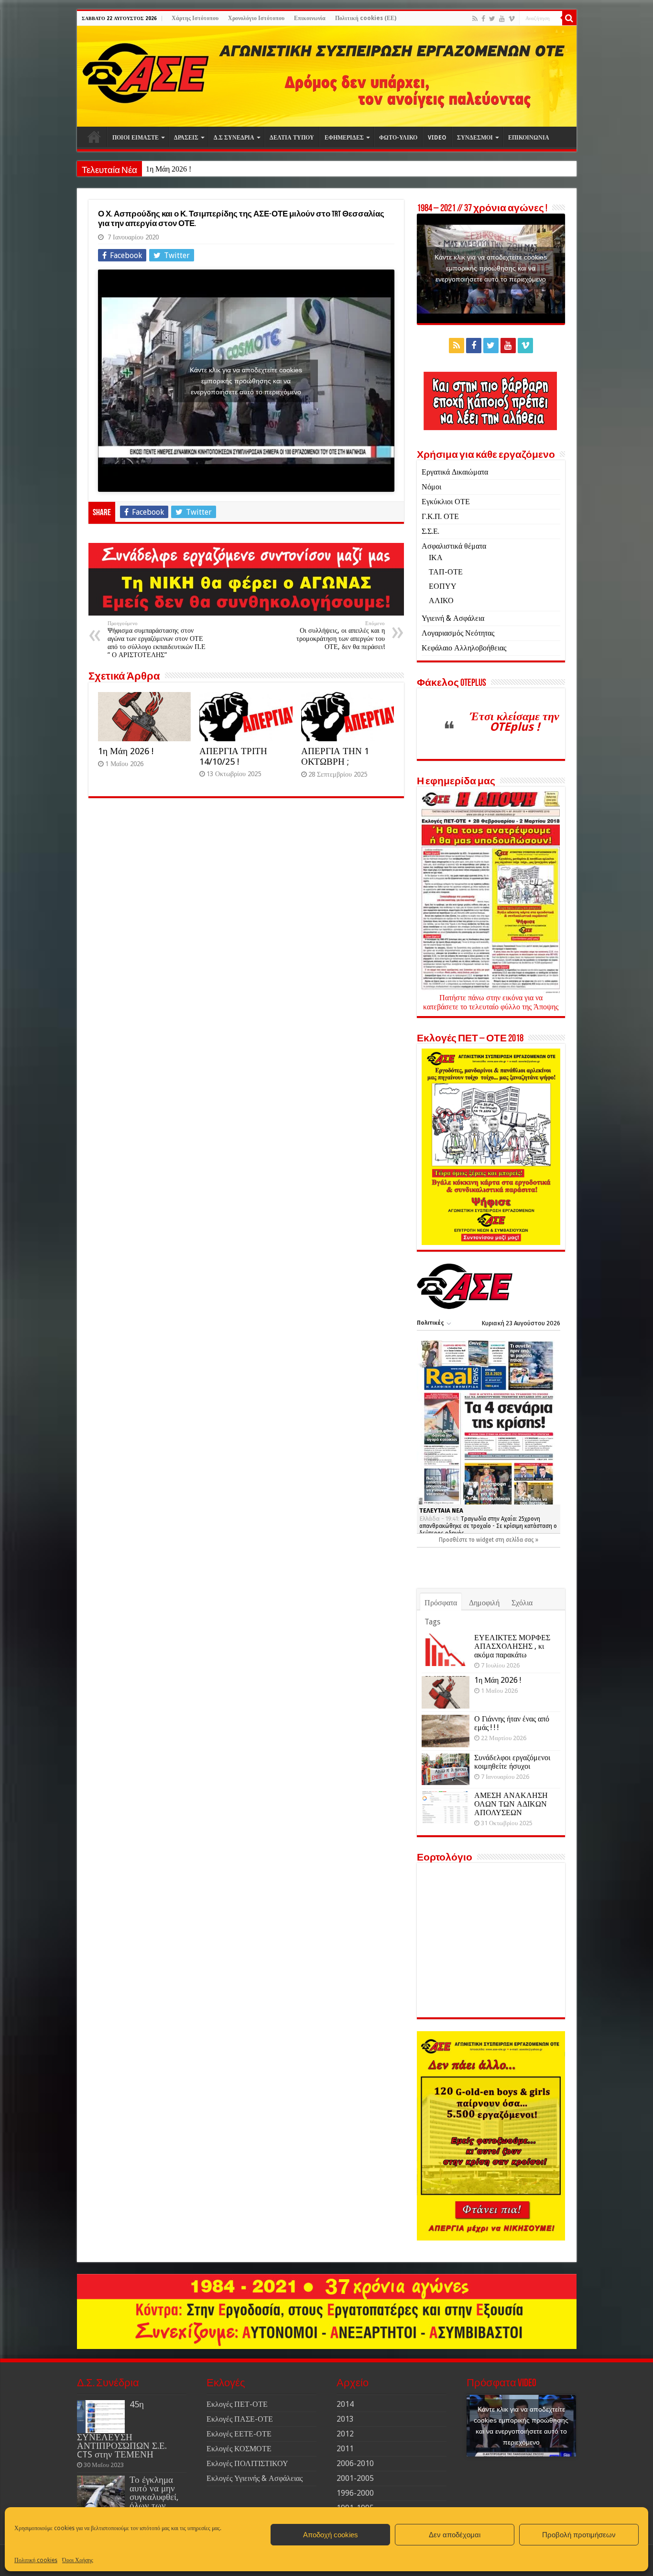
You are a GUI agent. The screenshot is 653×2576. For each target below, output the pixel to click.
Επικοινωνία (310, 18)
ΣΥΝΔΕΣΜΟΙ (475, 138)
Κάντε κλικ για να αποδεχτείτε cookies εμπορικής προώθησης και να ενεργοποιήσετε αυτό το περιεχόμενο (246, 380)
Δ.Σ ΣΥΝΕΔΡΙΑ (234, 138)
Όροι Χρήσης (78, 2560)
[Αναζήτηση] (569, 18)
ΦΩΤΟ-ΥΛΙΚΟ (398, 138)
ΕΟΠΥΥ (443, 586)
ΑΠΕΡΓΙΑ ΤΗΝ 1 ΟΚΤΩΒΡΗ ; (335, 756)
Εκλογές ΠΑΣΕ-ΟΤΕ (240, 2419)
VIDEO (437, 138)
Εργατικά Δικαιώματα (455, 472)
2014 (345, 2404)
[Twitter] (492, 19)
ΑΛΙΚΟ (441, 601)
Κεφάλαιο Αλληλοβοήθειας (464, 648)
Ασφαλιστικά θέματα (454, 546)
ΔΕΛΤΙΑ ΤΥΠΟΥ (292, 138)
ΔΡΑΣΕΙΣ (186, 138)
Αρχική (94, 137)
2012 (345, 2434)
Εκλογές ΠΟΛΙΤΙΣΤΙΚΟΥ (247, 2463)
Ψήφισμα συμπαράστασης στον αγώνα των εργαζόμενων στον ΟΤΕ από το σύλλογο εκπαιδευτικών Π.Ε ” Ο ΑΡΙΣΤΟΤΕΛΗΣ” (157, 639)
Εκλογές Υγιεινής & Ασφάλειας (255, 2478)
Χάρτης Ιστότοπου (195, 18)
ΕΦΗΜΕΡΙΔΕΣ (344, 138)
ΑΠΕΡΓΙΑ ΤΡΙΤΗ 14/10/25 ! (233, 756)
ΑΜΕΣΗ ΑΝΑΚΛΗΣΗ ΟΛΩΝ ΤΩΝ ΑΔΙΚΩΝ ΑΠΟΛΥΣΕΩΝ (511, 1804)
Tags (432, 1622)
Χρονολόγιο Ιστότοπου (256, 18)
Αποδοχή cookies (331, 2535)
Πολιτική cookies (36, 2560)
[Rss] (475, 19)
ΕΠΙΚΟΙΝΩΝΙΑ (529, 138)
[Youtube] (502, 19)
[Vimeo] (512, 19)
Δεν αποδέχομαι (455, 2535)
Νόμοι (431, 487)
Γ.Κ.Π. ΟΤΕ (440, 516)
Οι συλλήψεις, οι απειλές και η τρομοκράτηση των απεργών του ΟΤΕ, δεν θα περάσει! (341, 635)
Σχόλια (522, 1603)
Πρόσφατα (441, 1603)
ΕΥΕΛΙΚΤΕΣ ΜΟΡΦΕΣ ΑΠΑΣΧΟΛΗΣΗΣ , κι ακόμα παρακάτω (512, 1646)
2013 (345, 2419)
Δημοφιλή (484, 1603)
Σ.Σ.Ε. (430, 531)
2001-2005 (355, 2478)
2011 (345, 2449)
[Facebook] (483, 19)
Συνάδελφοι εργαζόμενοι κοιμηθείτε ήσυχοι (512, 1762)
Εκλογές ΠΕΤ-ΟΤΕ (237, 2404)
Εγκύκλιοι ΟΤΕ (446, 502)
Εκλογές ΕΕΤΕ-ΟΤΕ (239, 2434)
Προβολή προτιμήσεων (579, 2535)
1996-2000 (355, 2493)
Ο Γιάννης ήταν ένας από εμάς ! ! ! (512, 1723)
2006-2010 (355, 2463)
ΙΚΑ (436, 557)
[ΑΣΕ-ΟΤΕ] (327, 76)
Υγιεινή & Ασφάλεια (453, 618)
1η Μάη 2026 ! (169, 169)
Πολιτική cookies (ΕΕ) (366, 18)
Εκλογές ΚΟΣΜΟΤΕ (239, 2449)
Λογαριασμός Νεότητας (458, 633)
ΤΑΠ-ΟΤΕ (446, 572)
